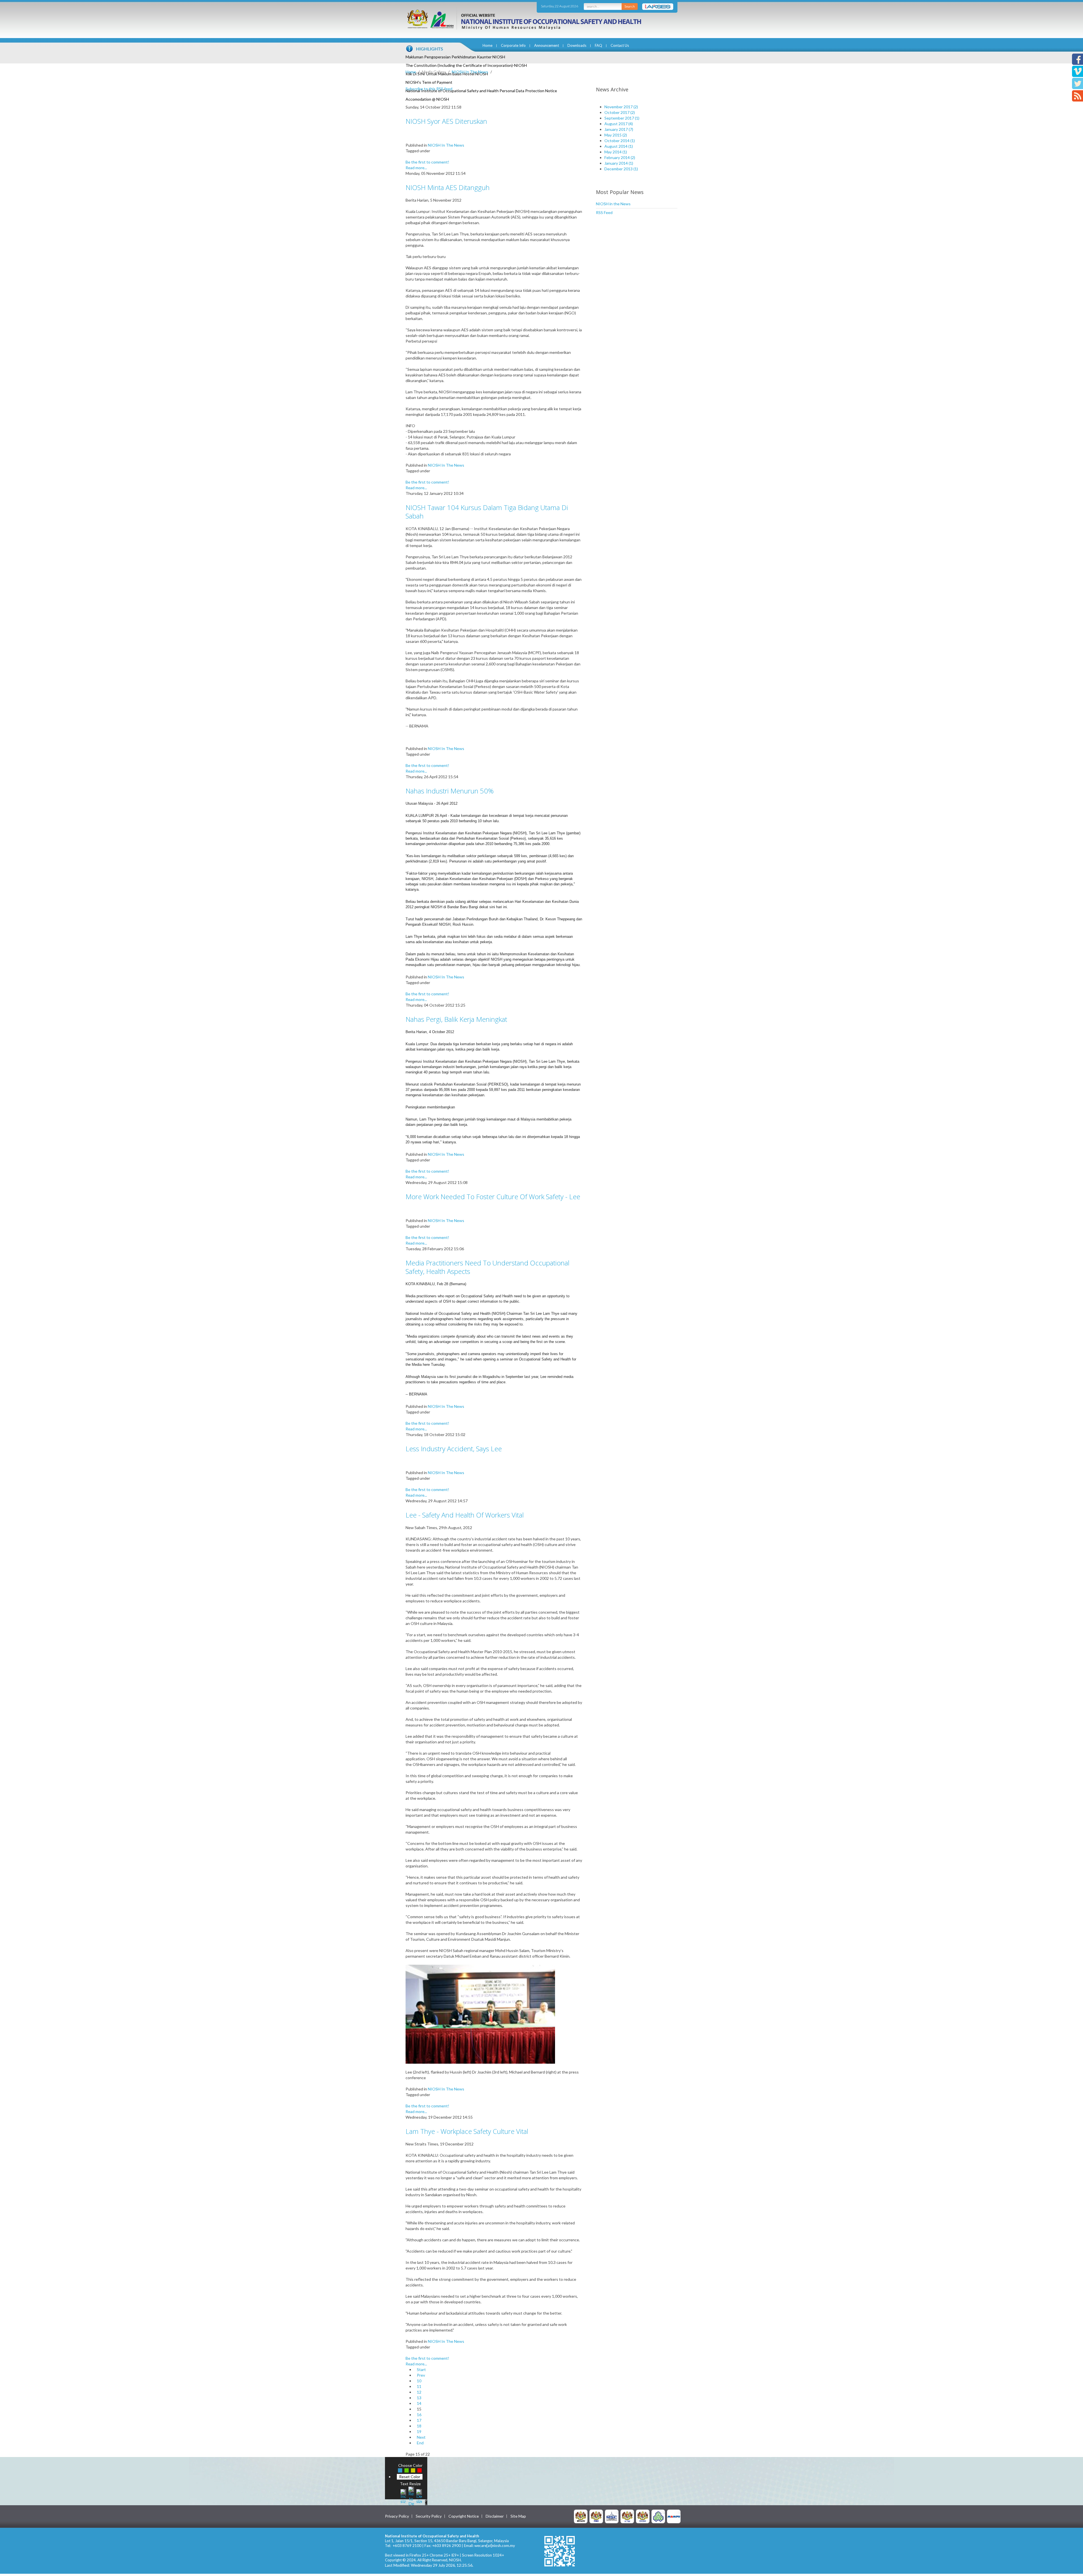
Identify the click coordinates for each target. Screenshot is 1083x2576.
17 (419, 2420)
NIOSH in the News (613, 204)
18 (419, 2426)
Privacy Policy (397, 2516)
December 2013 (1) (621, 169)
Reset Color (410, 2477)
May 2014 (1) (616, 152)
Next (421, 2437)
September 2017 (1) (622, 118)
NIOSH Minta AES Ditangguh (448, 187)
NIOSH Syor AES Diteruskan (446, 121)
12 (419, 2392)
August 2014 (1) (619, 146)
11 (419, 2386)
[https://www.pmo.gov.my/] (596, 2516)
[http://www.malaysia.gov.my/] (581, 2516)
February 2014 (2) (620, 157)
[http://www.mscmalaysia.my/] (612, 2516)
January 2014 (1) (619, 163)
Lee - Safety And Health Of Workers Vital (465, 1515)
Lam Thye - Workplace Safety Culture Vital (467, 2131)
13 (419, 2398)
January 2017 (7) (619, 129)
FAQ (598, 45)
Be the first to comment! (427, 162)
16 (419, 2415)
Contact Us (620, 45)
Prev (421, 2375)
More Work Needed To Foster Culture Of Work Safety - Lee (493, 1197)
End (420, 2443)
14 (419, 2403)
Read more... (416, 168)
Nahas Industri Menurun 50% (450, 791)
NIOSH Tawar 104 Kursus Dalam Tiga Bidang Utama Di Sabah (487, 512)
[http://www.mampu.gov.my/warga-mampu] (674, 2516)
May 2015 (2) (616, 135)
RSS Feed (604, 212)
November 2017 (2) (621, 107)
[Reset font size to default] (411, 2496)
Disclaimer (495, 2516)
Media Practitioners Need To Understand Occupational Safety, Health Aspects (487, 1267)
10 (419, 2381)
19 (419, 2431)
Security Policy (429, 2516)
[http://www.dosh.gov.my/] (643, 2516)
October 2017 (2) (620, 112)
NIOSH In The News (470, 72)
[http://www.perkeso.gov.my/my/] (658, 2516)
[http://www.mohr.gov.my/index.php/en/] (627, 2516)
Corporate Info (513, 45)
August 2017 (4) (619, 124)
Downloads (577, 45)
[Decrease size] (419, 2496)
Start (421, 2369)
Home (487, 45)
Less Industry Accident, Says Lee (454, 1449)
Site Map (518, 2516)
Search (630, 6)
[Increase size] (403, 2496)
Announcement (547, 45)
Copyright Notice (464, 2516)
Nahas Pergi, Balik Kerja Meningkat (456, 1019)
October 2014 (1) (620, 141)
